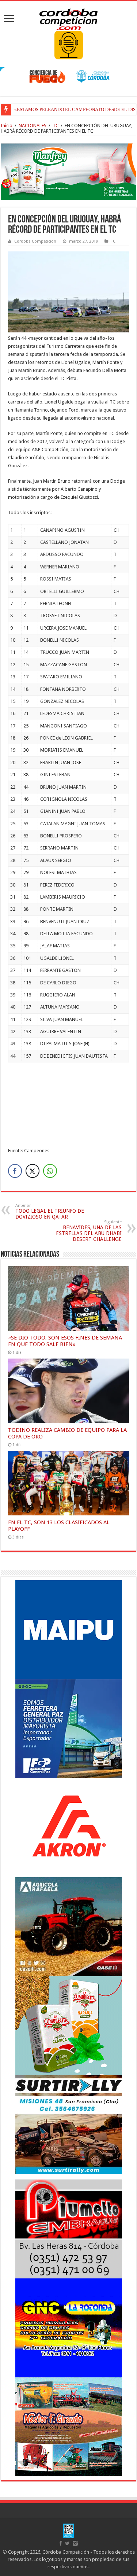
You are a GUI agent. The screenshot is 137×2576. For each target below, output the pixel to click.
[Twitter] (67, 2543)
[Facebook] (61, 2543)
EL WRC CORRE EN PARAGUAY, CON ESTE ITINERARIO (74, 109)
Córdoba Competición (35, 241)
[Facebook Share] (15, 1171)
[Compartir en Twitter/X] (33, 1171)
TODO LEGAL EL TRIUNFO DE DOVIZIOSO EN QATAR (50, 1211)
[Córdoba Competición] (69, 18)
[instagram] (75, 2543)
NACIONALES (33, 126)
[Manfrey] (68, 171)
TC (56, 126)
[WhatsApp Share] (50, 1171)
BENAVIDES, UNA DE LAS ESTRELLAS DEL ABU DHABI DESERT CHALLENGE (89, 1231)
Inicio (7, 126)
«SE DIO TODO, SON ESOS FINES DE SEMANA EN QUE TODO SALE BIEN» (65, 1341)
